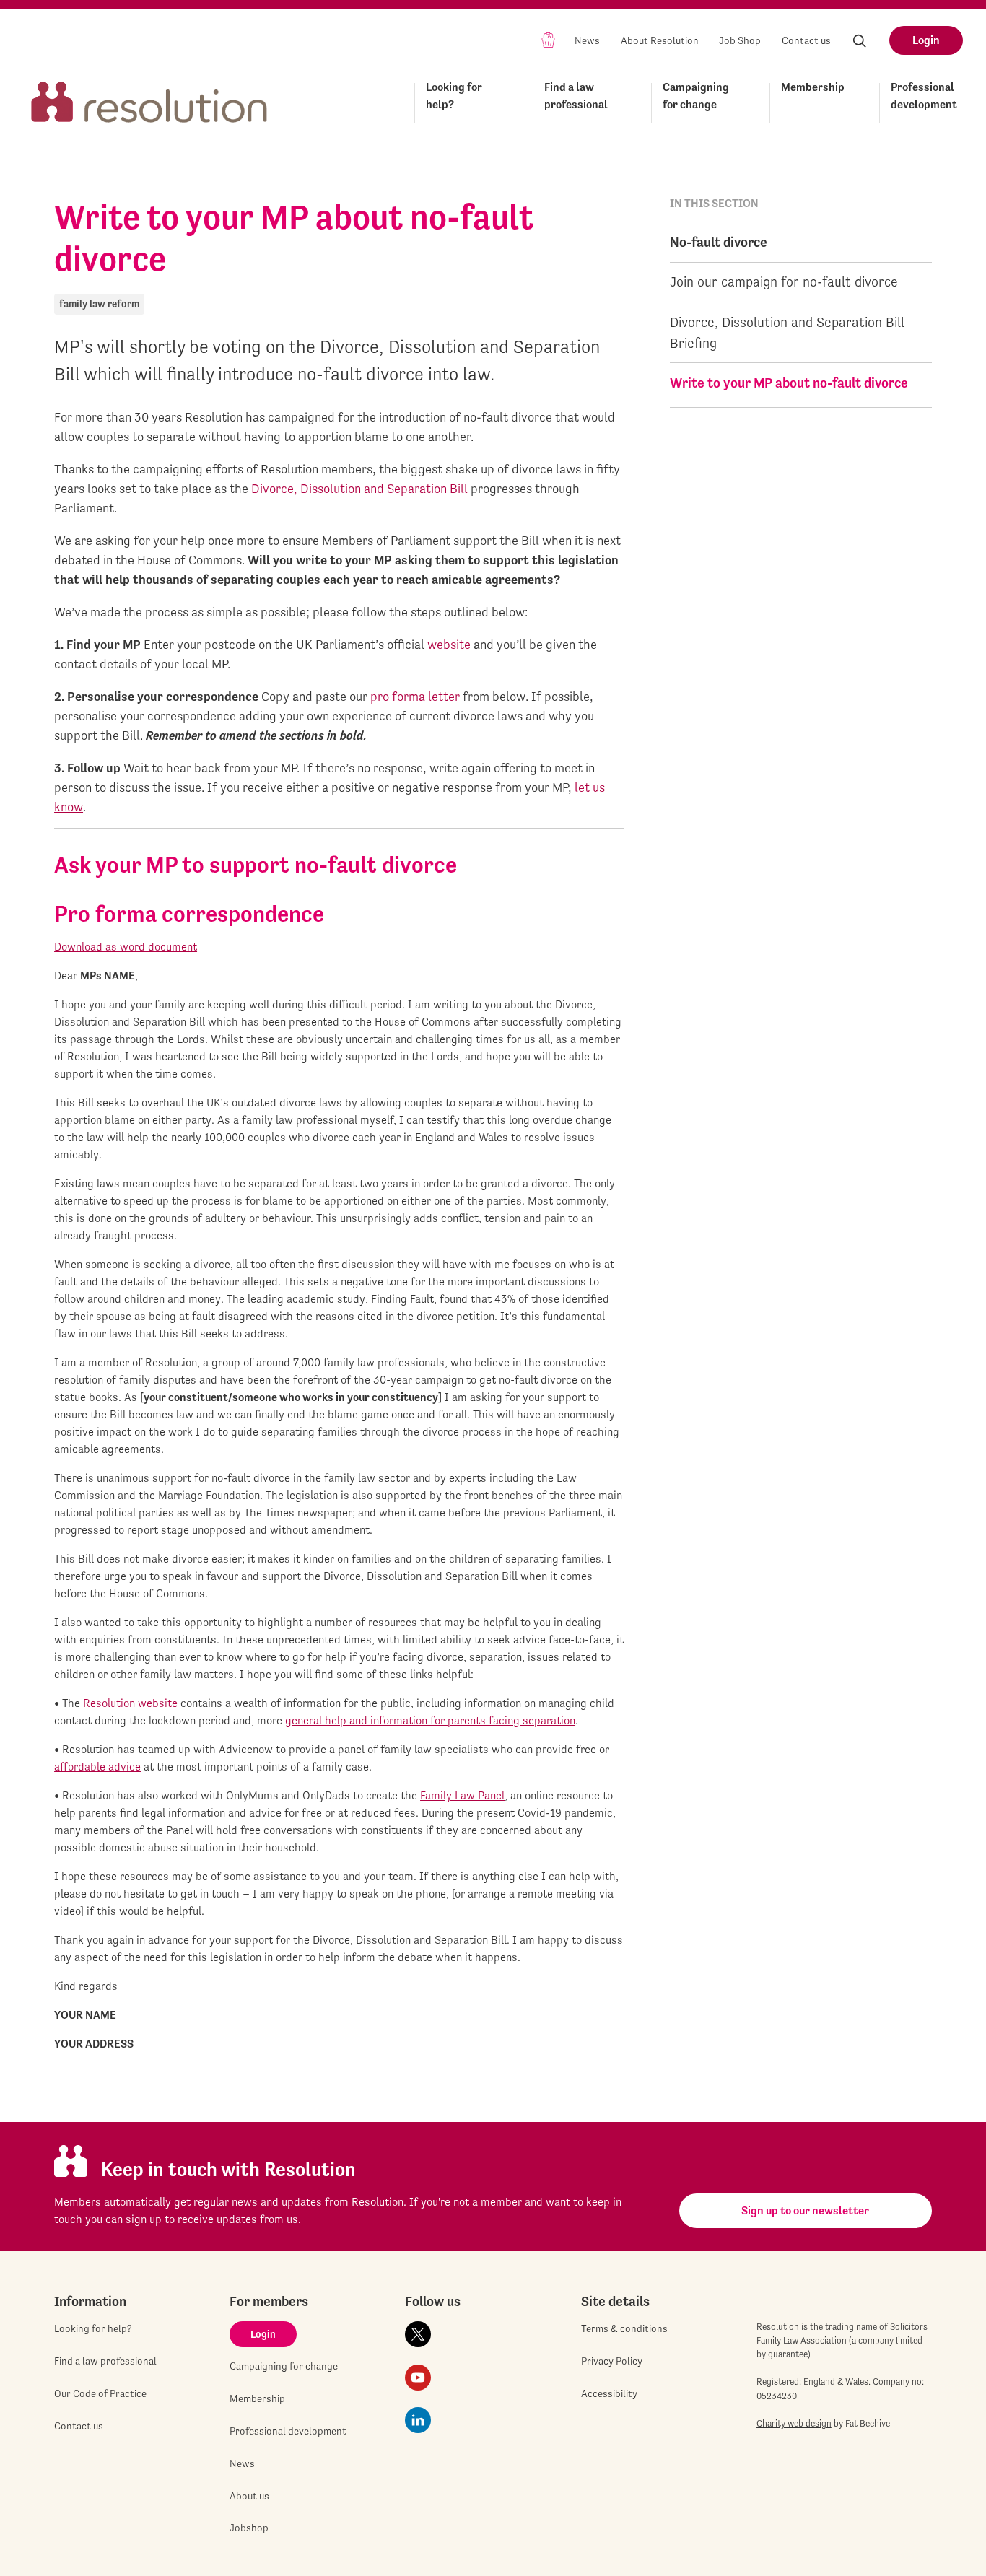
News (587, 40)
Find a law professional (576, 96)
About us (249, 2496)
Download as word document (126, 947)
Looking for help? (454, 96)
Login (926, 40)
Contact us (806, 40)
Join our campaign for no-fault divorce (784, 281)
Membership (813, 87)
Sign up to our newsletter (805, 2210)
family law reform (99, 304)
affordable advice (97, 1767)
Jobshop (249, 2528)
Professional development (924, 96)
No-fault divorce (719, 242)
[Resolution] (149, 100)
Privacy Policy (612, 2361)
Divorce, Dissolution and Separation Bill (359, 488)
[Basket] (548, 39)
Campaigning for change (696, 96)
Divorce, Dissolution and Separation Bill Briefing (787, 332)
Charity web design (794, 2423)
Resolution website (130, 1703)
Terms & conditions (624, 2328)
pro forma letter (415, 696)
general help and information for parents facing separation (430, 1720)
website (449, 644)
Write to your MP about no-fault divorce (789, 383)
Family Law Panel (462, 1795)
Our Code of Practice (100, 2393)
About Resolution (660, 40)
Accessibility (609, 2393)
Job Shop (740, 40)
